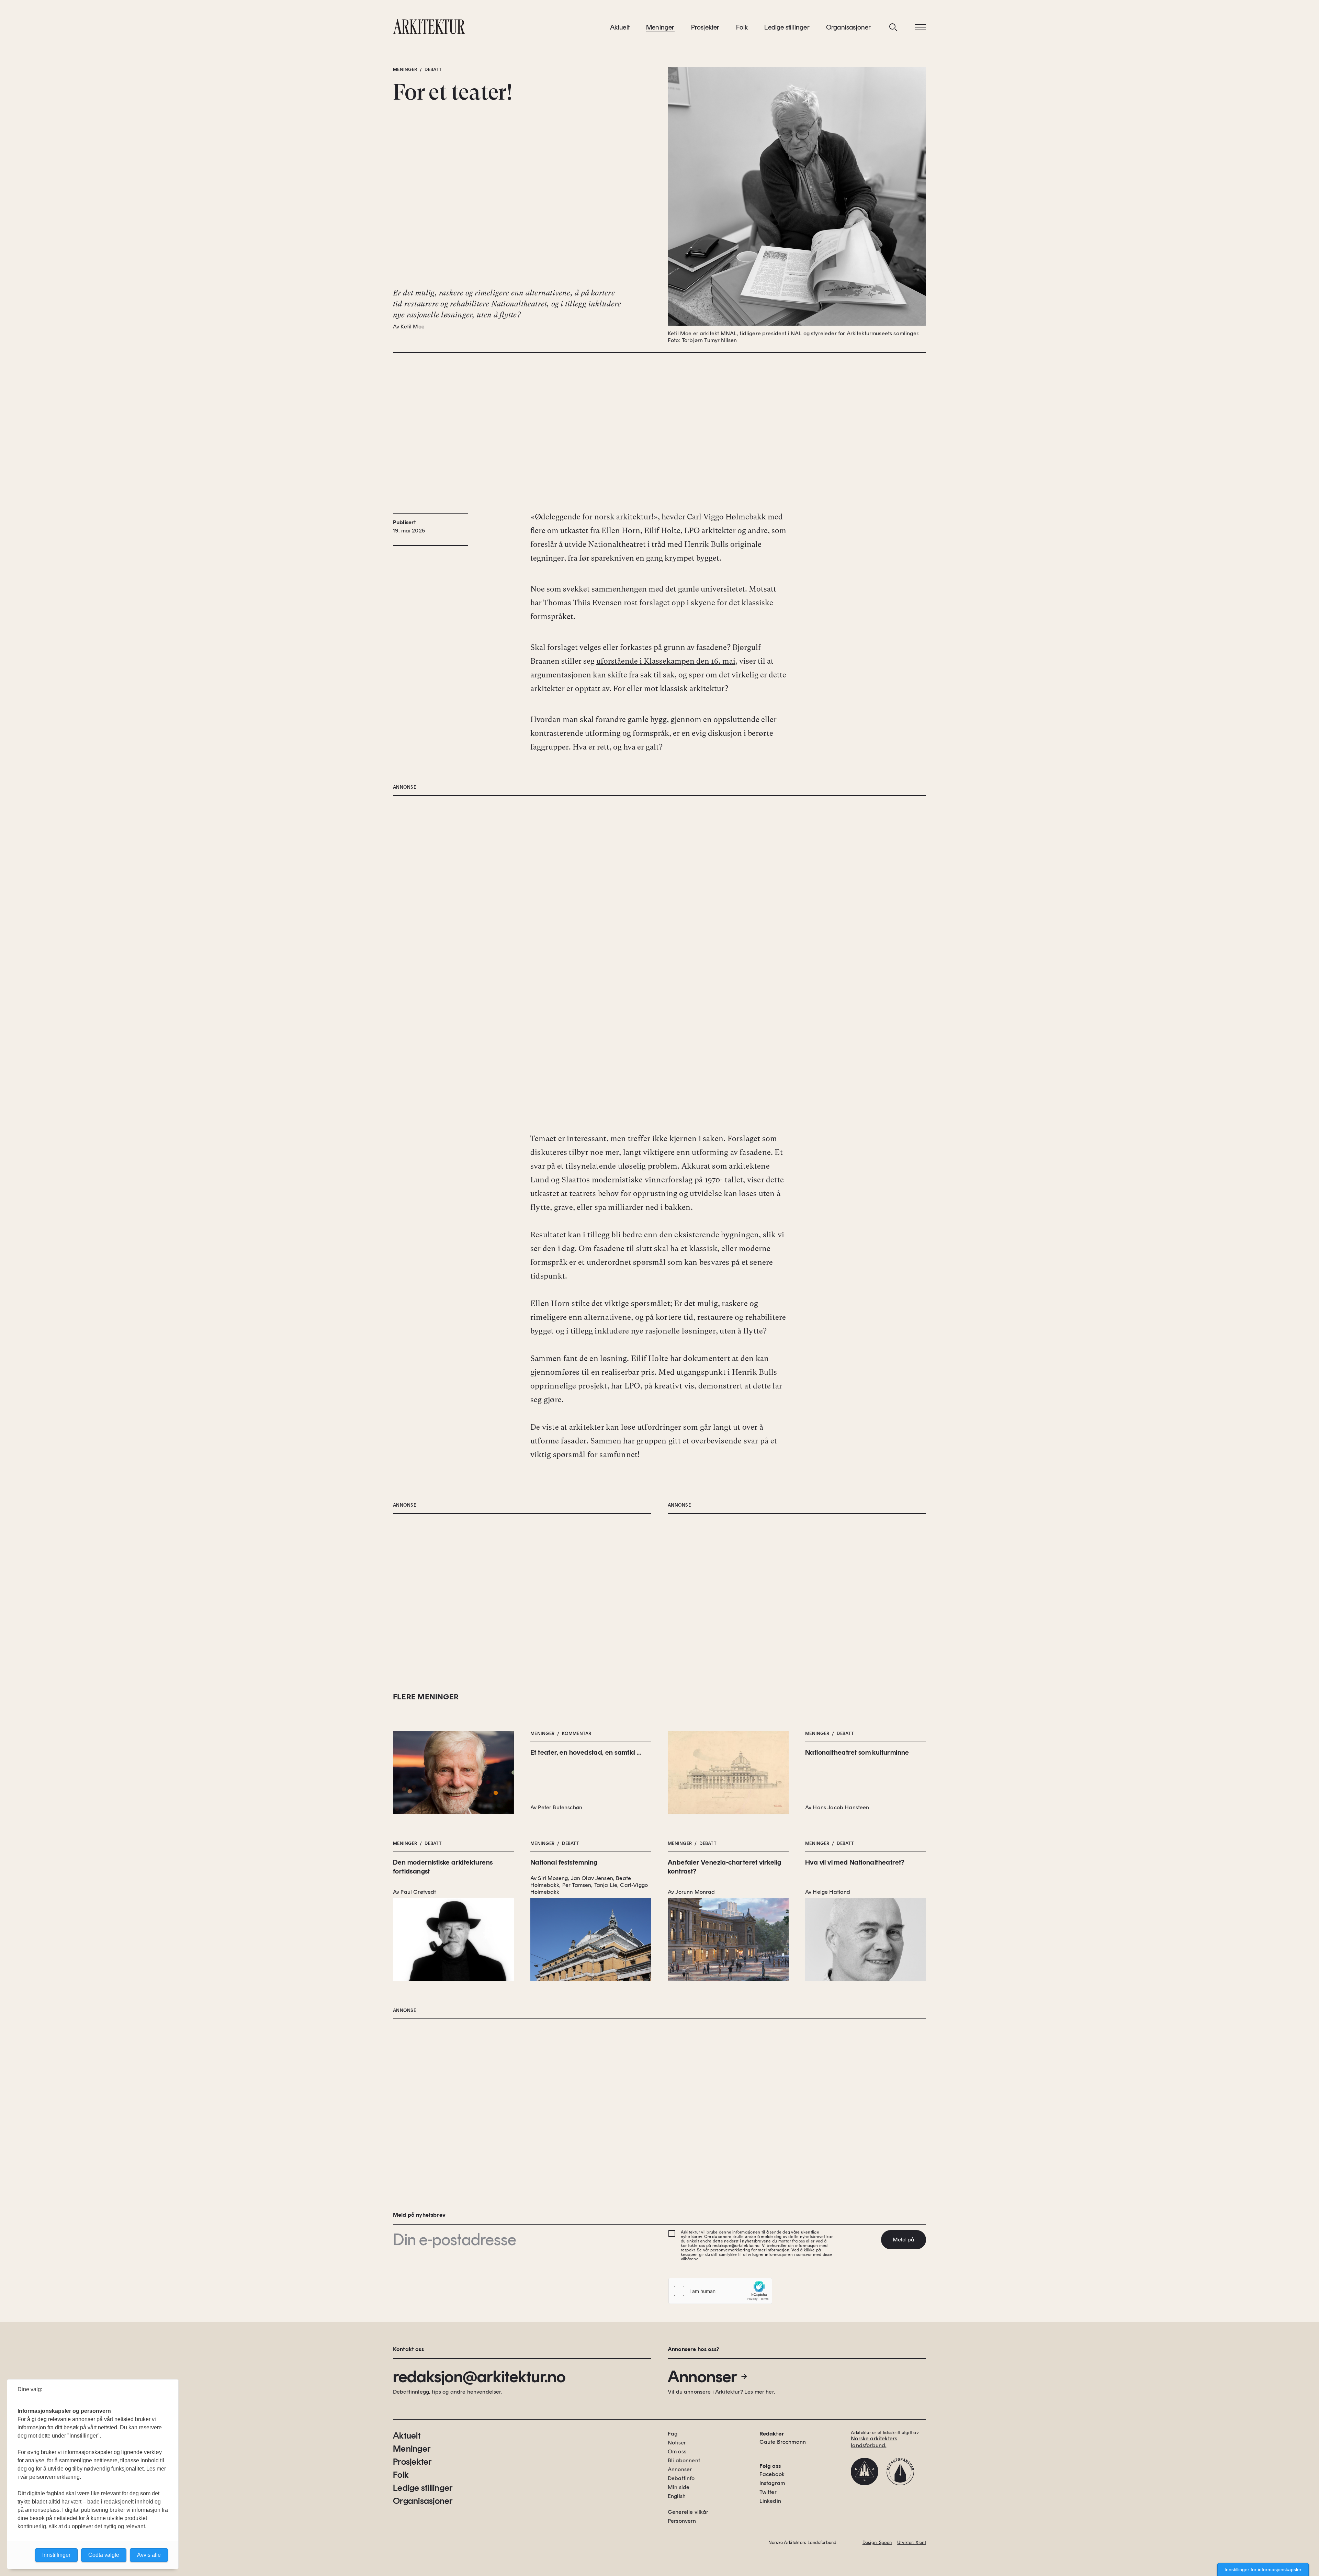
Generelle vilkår (688, 2512)
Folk (742, 27)
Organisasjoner (849, 27)
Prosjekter (705, 27)
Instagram (772, 2483)
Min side (679, 2487)
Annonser (702, 2376)
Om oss (677, 2451)
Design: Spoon (877, 2543)
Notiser (677, 2443)
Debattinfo (681, 2478)
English (677, 2496)
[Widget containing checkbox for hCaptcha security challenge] (720, 2291)
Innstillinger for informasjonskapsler (1263, 2569)
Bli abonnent (684, 2460)
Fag (673, 2434)
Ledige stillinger (787, 27)
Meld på (904, 2240)
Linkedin (770, 2501)
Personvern (682, 2521)
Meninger (660, 27)
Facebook (772, 2474)
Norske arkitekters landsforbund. (874, 2442)
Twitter (768, 2492)
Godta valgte (104, 2555)
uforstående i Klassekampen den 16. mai (666, 661)
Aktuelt (620, 27)
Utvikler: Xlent (912, 2543)
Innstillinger (56, 2555)
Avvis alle (149, 2555)
